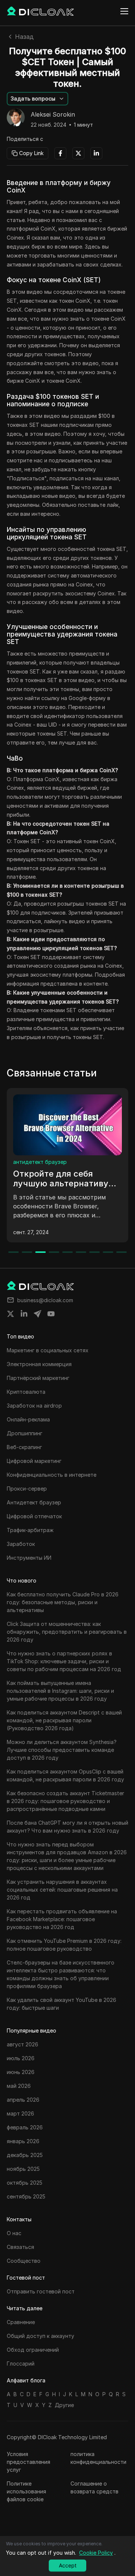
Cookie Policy (96, 2553)
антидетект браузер (40, 1162)
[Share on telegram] (37, 1314)
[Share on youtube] (51, 1314)
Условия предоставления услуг (28, 2462)
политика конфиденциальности (98, 2458)
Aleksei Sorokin (53, 115)
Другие (64, 2405)
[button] (37, 99)
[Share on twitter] (10, 1314)
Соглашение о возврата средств (94, 2487)
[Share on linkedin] (24, 1314)
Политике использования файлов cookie (26, 2491)
